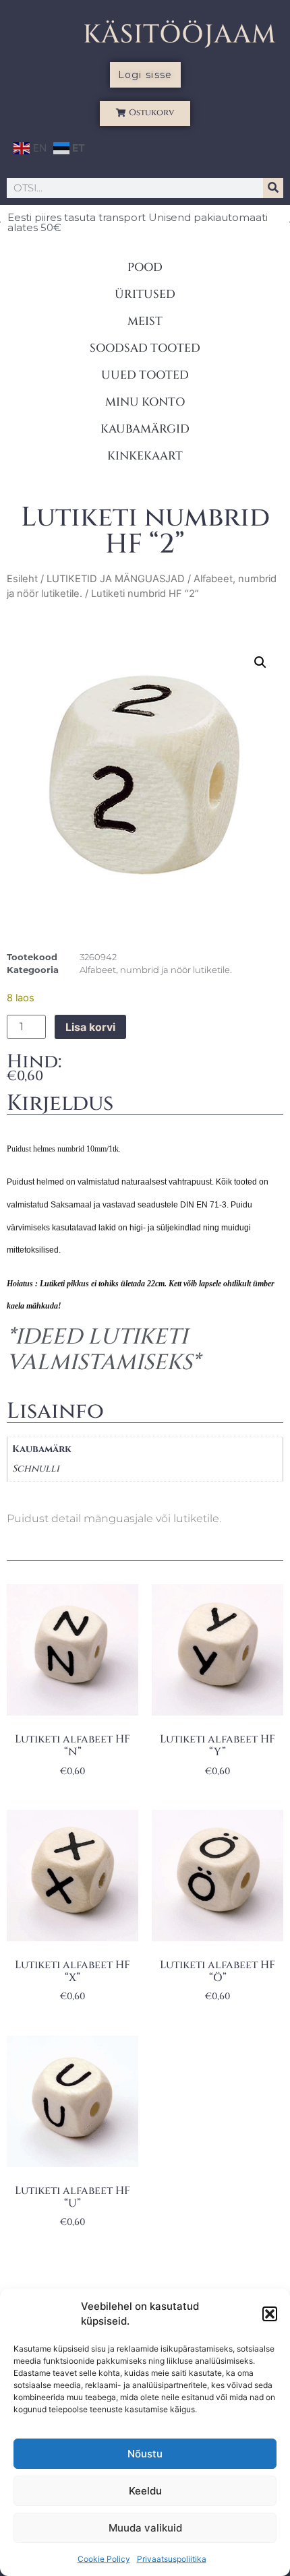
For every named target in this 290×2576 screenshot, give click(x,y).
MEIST (145, 321)
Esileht (22, 579)
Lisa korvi (90, 1027)
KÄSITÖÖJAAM (180, 35)
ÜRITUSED (145, 294)
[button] (270, 2314)
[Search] (273, 188)
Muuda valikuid (145, 2528)
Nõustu (145, 2454)
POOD (145, 267)
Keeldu (145, 2491)
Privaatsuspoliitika (172, 2559)
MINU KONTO (145, 402)
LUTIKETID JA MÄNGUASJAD (116, 579)
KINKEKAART (145, 456)
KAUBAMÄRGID (145, 429)
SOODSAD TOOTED (145, 348)
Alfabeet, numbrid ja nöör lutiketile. (156, 970)
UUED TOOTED (145, 375)
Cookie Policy (104, 2559)
